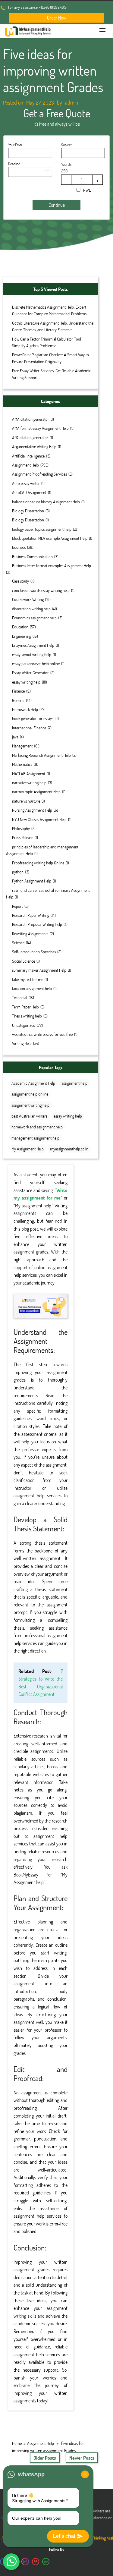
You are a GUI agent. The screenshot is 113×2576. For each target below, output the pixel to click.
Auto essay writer (26, 483)
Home (17, 2443)
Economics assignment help (34, 618)
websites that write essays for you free (42, 1034)
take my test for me (28, 979)
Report (17, 906)
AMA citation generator (31, 419)
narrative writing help (29, 783)
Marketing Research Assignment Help (41, 755)
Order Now (57, 18)
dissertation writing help (31, 609)
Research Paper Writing (31, 915)
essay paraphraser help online (36, 664)
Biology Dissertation (28, 511)
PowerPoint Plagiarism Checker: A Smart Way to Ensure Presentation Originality (50, 358)
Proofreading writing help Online (38, 863)
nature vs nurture (26, 801)
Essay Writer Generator (30, 673)
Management (22, 746)
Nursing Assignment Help (32, 810)
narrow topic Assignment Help (36, 792)
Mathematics (22, 764)
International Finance (29, 728)
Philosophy (21, 828)
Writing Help (22, 1043)
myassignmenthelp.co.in (69, 1149)
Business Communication (32, 557)
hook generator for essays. (33, 718)
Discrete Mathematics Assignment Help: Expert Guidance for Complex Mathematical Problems (49, 310)
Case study (20, 581)
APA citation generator (30, 437)
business (19, 547)
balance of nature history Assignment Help (46, 502)
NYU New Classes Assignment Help (39, 819)
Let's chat (64, 2536)
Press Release (23, 837)
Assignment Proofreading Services (39, 474)
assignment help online (30, 1094)
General (18, 700)
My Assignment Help (28, 1149)
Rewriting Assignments (30, 934)
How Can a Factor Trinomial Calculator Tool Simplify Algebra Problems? (47, 342)
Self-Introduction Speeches (34, 952)
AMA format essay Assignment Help (40, 428)
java (15, 737)
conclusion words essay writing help (41, 590)
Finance (18, 691)
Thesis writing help (27, 1016)
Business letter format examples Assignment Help (52, 566)
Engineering (22, 636)
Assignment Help (25, 465)
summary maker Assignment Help (39, 970)
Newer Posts (82, 2458)
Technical (20, 997)
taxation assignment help (32, 988)
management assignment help (35, 1138)
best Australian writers (29, 1116)
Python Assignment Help (32, 881)
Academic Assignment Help (33, 1083)
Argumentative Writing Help (34, 447)
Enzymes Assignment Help (33, 645)
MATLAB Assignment (29, 774)
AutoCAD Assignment (29, 492)
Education (20, 627)
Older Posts (45, 2458)
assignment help (74, 1083)
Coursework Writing (28, 599)
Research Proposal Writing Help (37, 924)
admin (72, 102)
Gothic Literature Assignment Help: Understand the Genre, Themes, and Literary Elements (53, 326)
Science (18, 943)
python (18, 872)
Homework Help (25, 709)
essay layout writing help (32, 654)
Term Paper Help (25, 1007)
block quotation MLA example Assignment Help (50, 538)
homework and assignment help (37, 1127)
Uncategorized (24, 1025)
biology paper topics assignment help (42, 529)
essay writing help (26, 682)
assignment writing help (30, 1105)
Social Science (24, 961)
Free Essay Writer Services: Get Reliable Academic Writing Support (52, 374)
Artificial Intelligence (28, 456)
